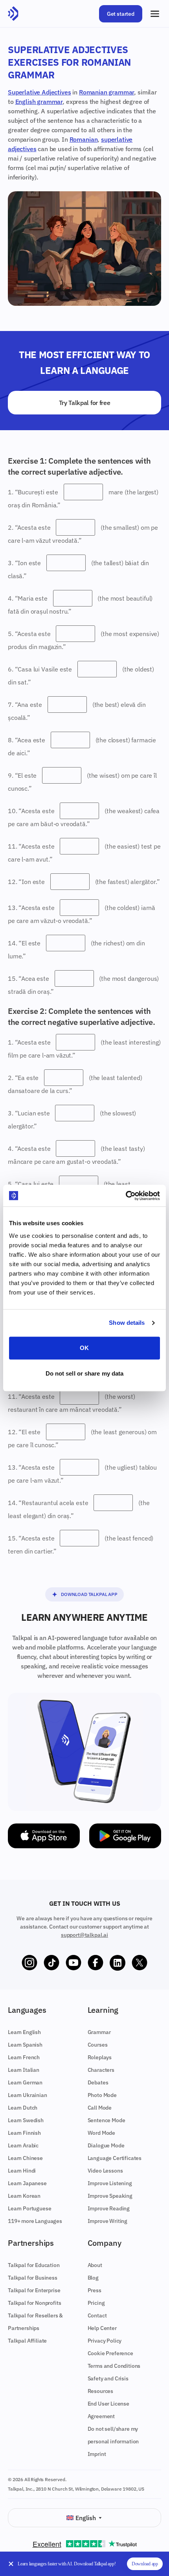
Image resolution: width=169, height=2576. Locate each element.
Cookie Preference (110, 2353)
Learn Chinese (25, 2158)
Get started (121, 14)
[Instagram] (29, 1963)
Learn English (24, 2032)
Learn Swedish (26, 2120)
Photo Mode (102, 2095)
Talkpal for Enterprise (34, 2290)
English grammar (39, 102)
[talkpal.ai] (13, 14)
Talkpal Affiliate (27, 2341)
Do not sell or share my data (85, 1373)
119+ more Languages (35, 2221)
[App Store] (44, 1836)
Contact (97, 2315)
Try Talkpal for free (85, 403)
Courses (98, 2045)
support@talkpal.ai (84, 1935)
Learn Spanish (25, 2045)
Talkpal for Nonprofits (34, 2303)
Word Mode (102, 2133)
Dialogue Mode (106, 2145)
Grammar (99, 2032)
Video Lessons (105, 2171)
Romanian (84, 139)
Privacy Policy (105, 2341)
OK (84, 1348)
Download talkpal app (89, 1594)
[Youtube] (73, 1963)
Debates (98, 2082)
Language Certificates (115, 2158)
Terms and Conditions (114, 2366)
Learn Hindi (22, 2171)
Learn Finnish (24, 2133)
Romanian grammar (107, 92)
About (95, 2265)
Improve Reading (109, 2208)
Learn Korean (24, 2196)
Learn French (24, 2057)
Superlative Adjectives (39, 92)
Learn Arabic (23, 2145)
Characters (101, 2070)
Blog (93, 2278)
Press (95, 2290)
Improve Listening (110, 2183)
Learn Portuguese (29, 2208)
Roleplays (100, 2057)
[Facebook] (96, 1963)
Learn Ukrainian (28, 2095)
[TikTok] (51, 1963)
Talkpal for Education (34, 2265)
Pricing (96, 2303)
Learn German (25, 2082)
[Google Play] (125, 1836)
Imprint (97, 2454)
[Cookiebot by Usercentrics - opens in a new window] (126, 1196)
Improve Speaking (110, 2196)
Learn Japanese (27, 2183)
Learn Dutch (23, 2108)
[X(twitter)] (140, 1963)
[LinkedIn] (118, 1963)
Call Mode (100, 2108)
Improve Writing (108, 2221)
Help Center (102, 2328)
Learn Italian (24, 2070)
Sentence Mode (107, 2120)
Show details (127, 1323)
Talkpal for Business (33, 2278)
